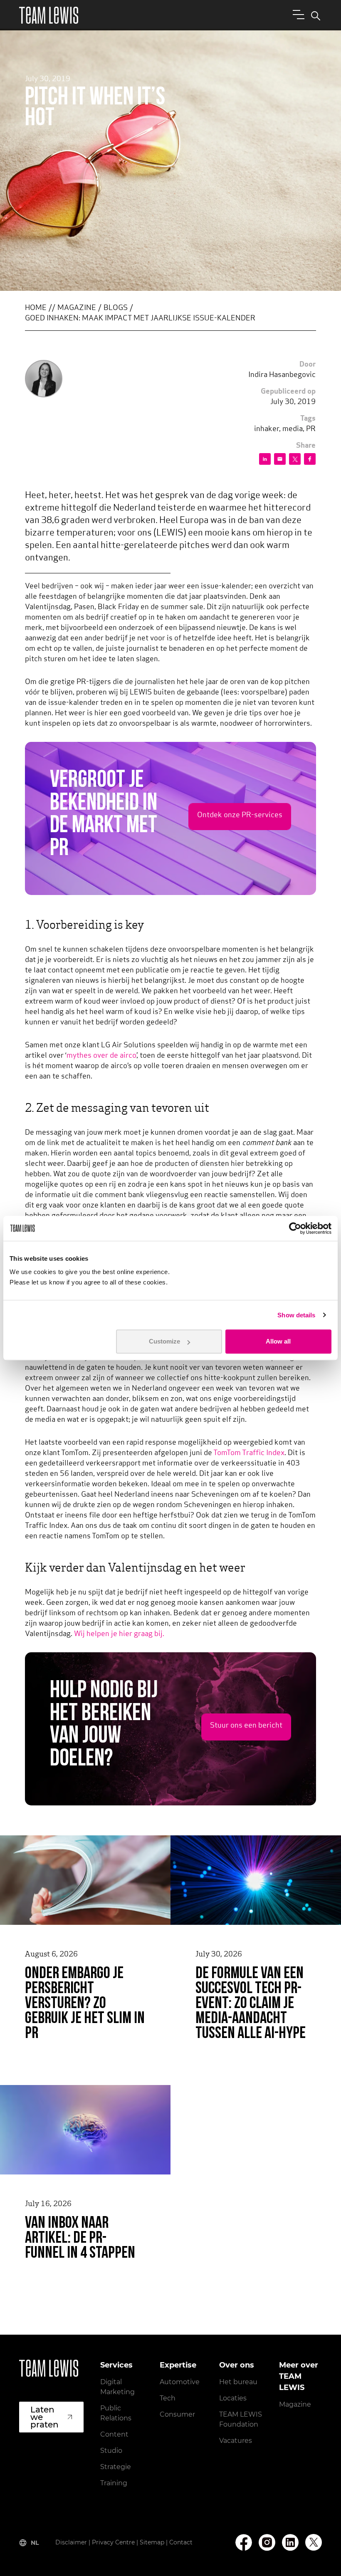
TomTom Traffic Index (249, 1453)
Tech (168, 2398)
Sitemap (152, 2542)
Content (114, 2434)
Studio (111, 2451)
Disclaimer (71, 2542)
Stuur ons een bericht (246, 1726)
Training (114, 2483)
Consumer (177, 2414)
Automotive (180, 2382)
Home (36, 308)
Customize (164, 1341)
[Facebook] (244, 2543)
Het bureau (238, 2382)
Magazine (77, 308)
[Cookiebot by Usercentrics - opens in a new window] (295, 1228)
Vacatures (236, 2441)
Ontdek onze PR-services (240, 816)
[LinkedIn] (290, 2543)
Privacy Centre (113, 2542)
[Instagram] (267, 2543)
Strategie (116, 2467)
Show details (296, 1315)
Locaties (233, 2398)
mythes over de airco (101, 1056)
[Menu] (297, 14)
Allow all (278, 1341)
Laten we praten (44, 2417)
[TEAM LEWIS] (49, 15)
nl (35, 2543)
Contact (181, 2542)
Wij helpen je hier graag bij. (119, 1634)
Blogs (116, 308)
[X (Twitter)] (314, 2542)
